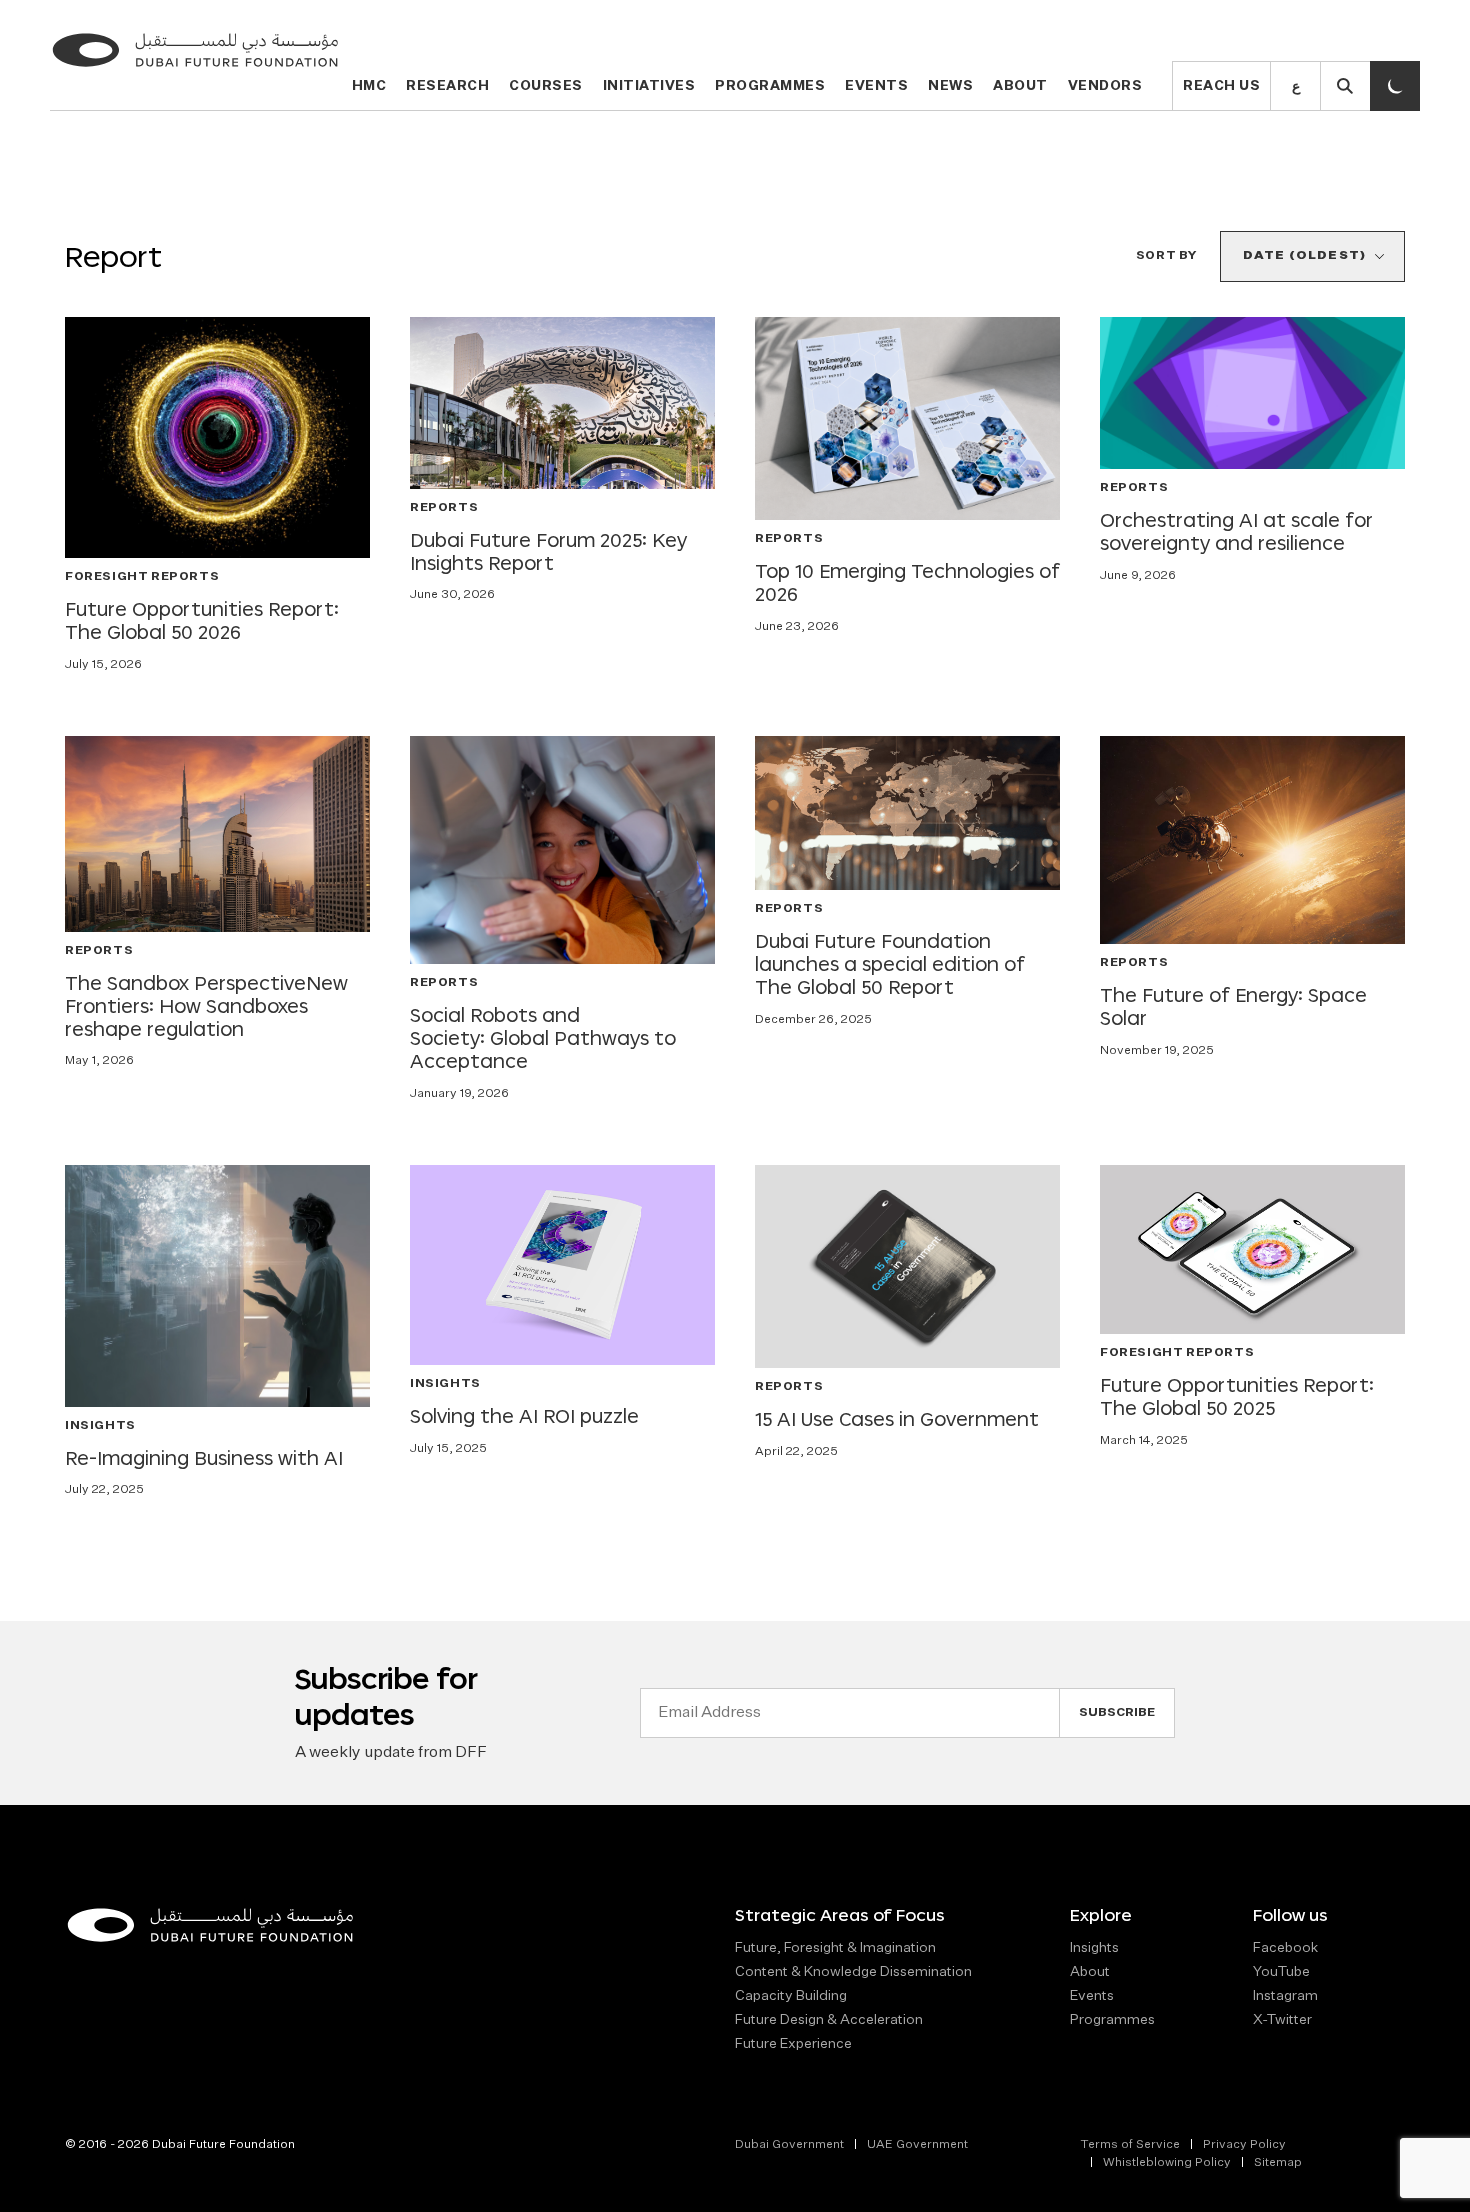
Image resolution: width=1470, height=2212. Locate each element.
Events (876, 86)
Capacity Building (791, 1996)
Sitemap (1278, 2163)
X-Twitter (1282, 2020)
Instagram (1285, 1996)
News (950, 86)
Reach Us (1221, 86)
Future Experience (793, 2044)
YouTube (1281, 1972)
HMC (369, 86)
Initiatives (649, 86)
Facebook (1285, 1948)
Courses (546, 86)
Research (447, 86)
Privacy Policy (1244, 2145)
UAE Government (917, 2145)
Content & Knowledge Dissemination (853, 1972)
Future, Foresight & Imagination (835, 1948)
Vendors (1105, 86)
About (1020, 86)
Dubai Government (789, 2145)
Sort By (1166, 256)
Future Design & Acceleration (829, 2020)
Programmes (770, 86)
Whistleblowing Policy (1167, 2163)
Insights (1094, 1948)
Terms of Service (1130, 2145)
